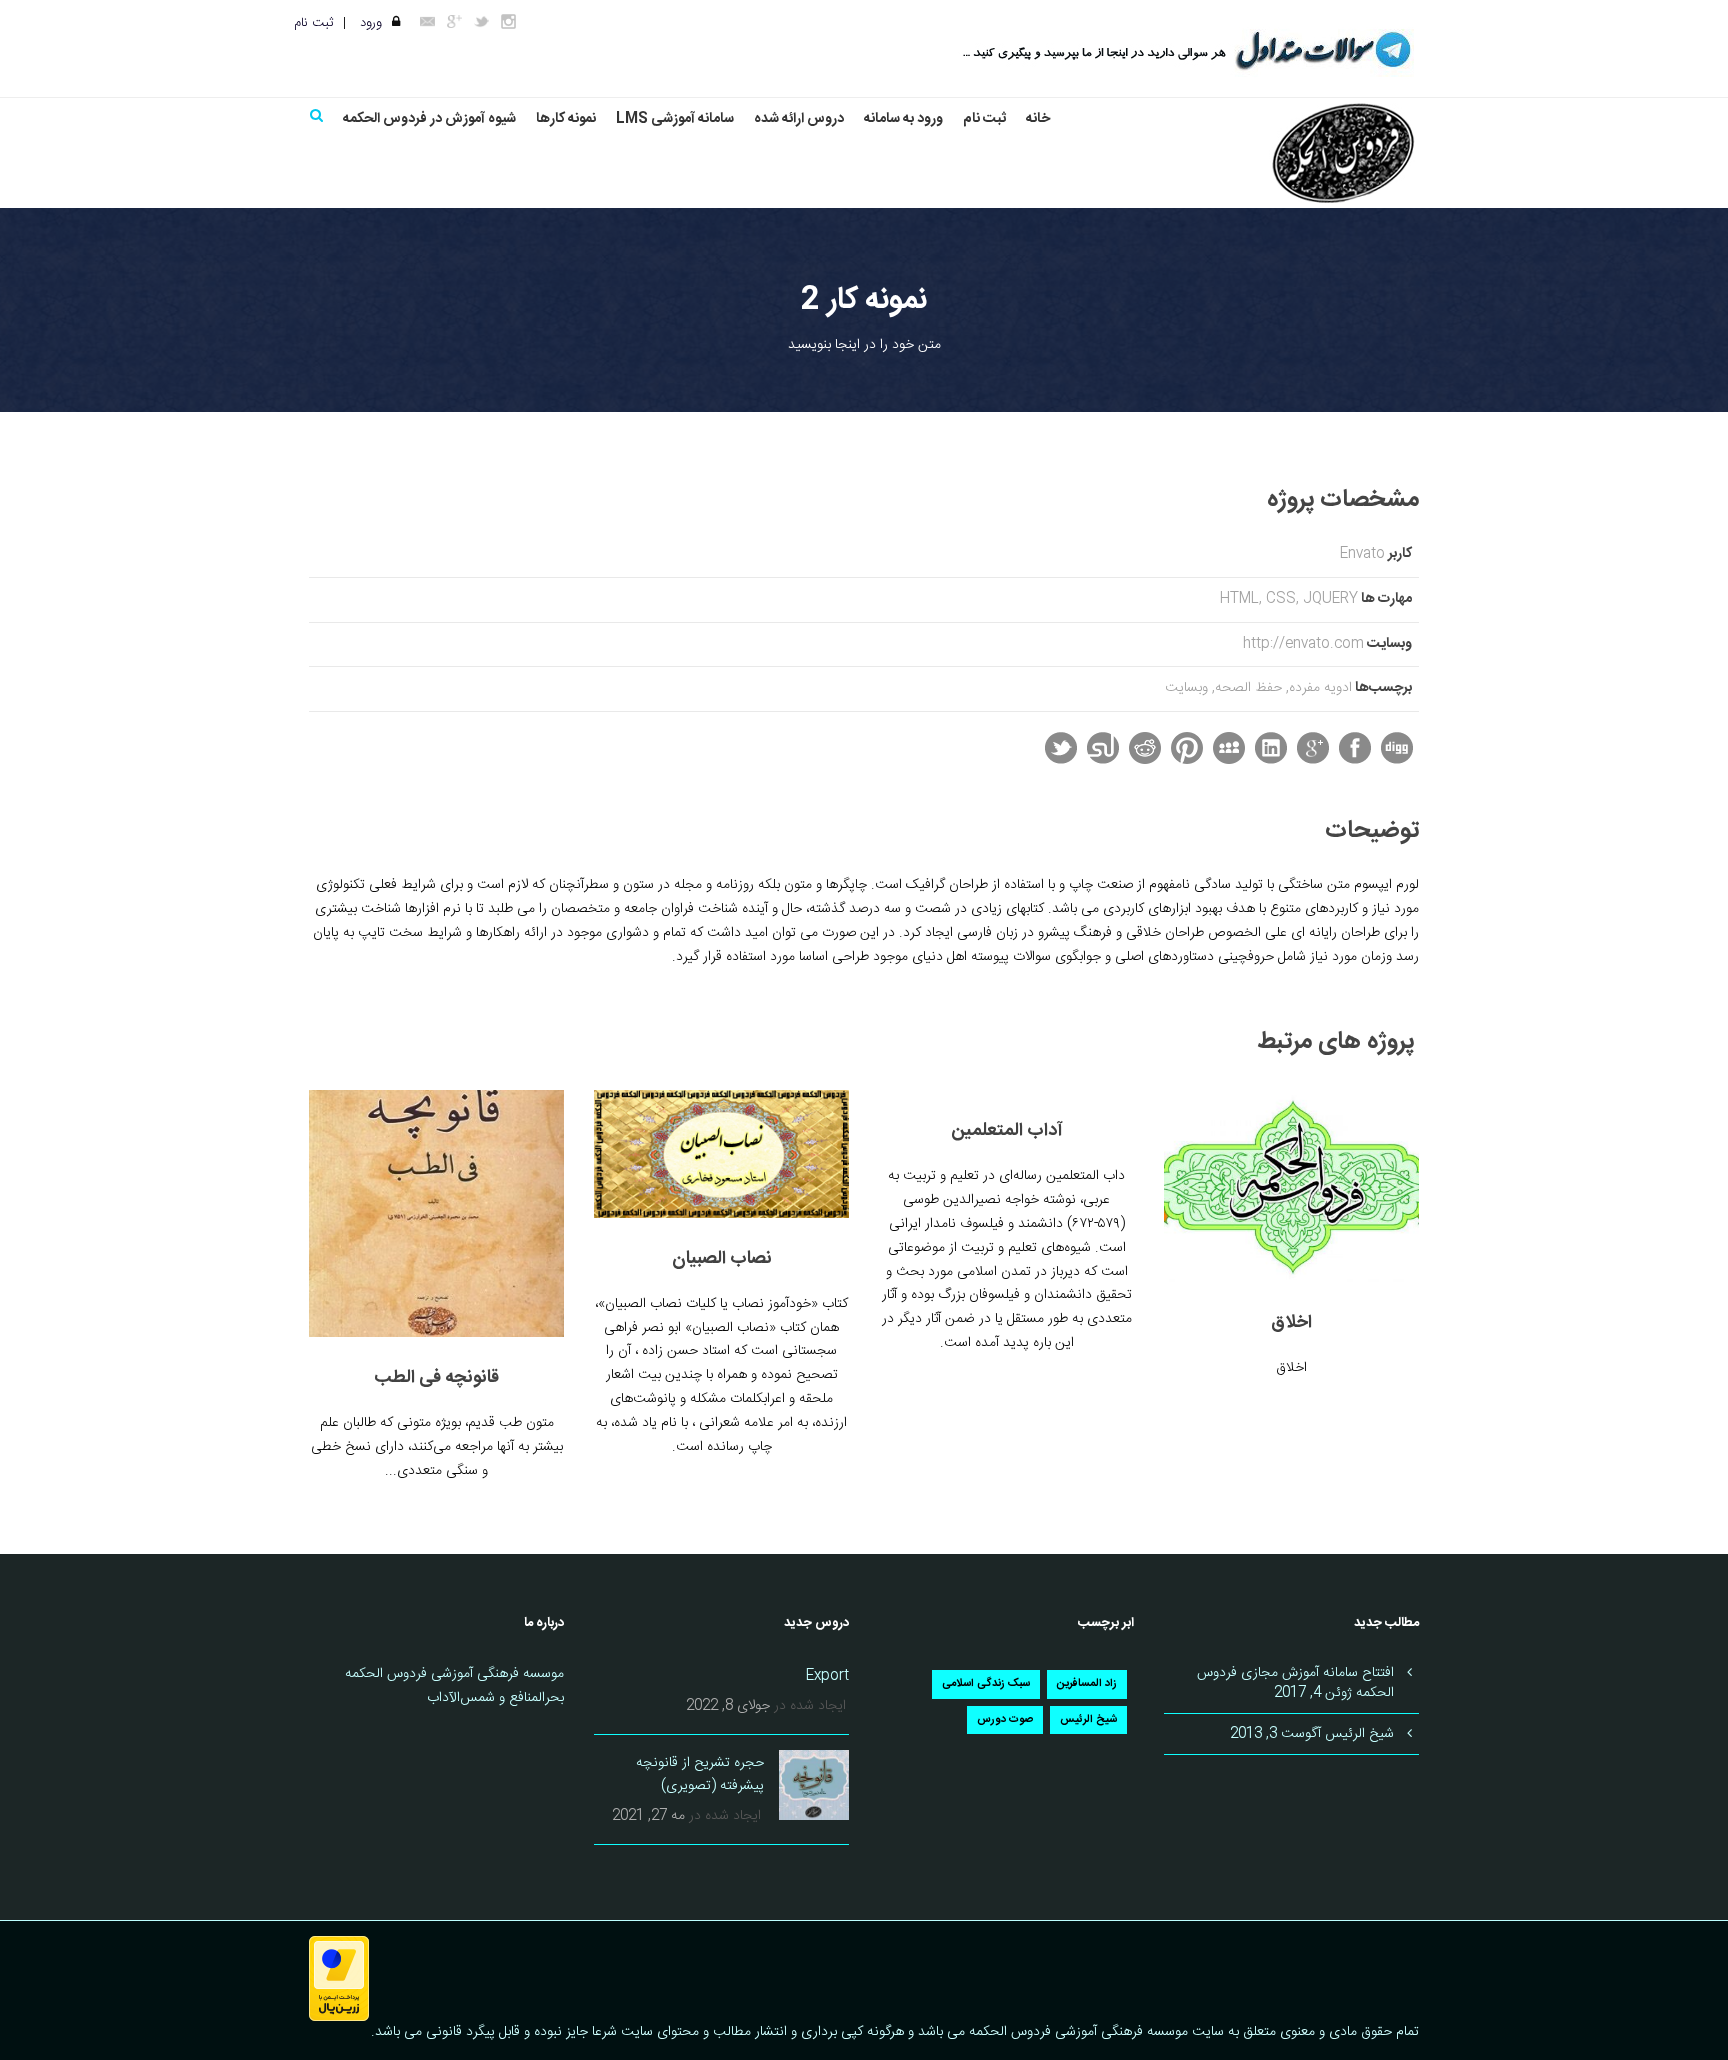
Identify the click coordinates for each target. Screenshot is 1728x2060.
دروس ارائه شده (799, 119)
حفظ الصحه (1248, 688)
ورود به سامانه (903, 119)
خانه (1038, 119)
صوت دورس (1005, 1720)
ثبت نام (313, 23)
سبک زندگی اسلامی (986, 1684)
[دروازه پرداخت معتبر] (339, 1979)
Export (827, 1676)
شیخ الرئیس (1088, 1720)
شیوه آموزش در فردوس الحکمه (429, 119)
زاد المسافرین (1087, 1684)
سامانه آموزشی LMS (675, 119)
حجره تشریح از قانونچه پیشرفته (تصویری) (700, 1775)
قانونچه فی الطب (436, 1378)
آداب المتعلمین (1007, 1131)
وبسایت (1186, 688)
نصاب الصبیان (722, 1259)
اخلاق (1291, 1323)
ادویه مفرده (1320, 688)
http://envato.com (1303, 644)
